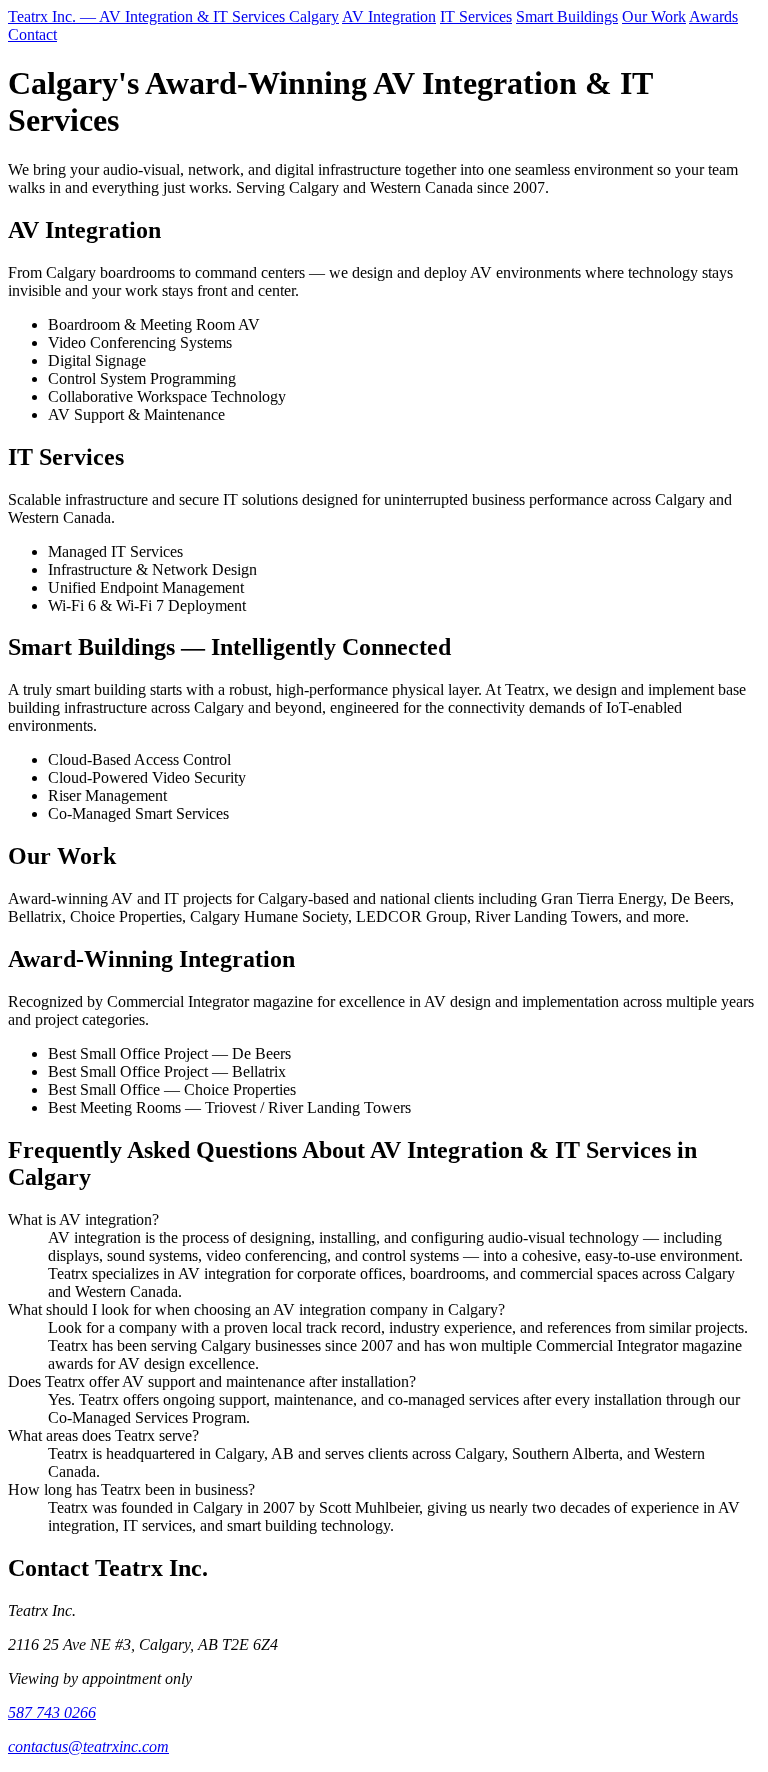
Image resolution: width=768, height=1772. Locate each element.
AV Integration (389, 16)
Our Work (654, 16)
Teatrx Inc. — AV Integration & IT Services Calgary (173, 16)
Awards (713, 16)
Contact (32, 34)
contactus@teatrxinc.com (88, 1746)
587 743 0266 (52, 1712)
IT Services (476, 16)
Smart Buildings (567, 16)
